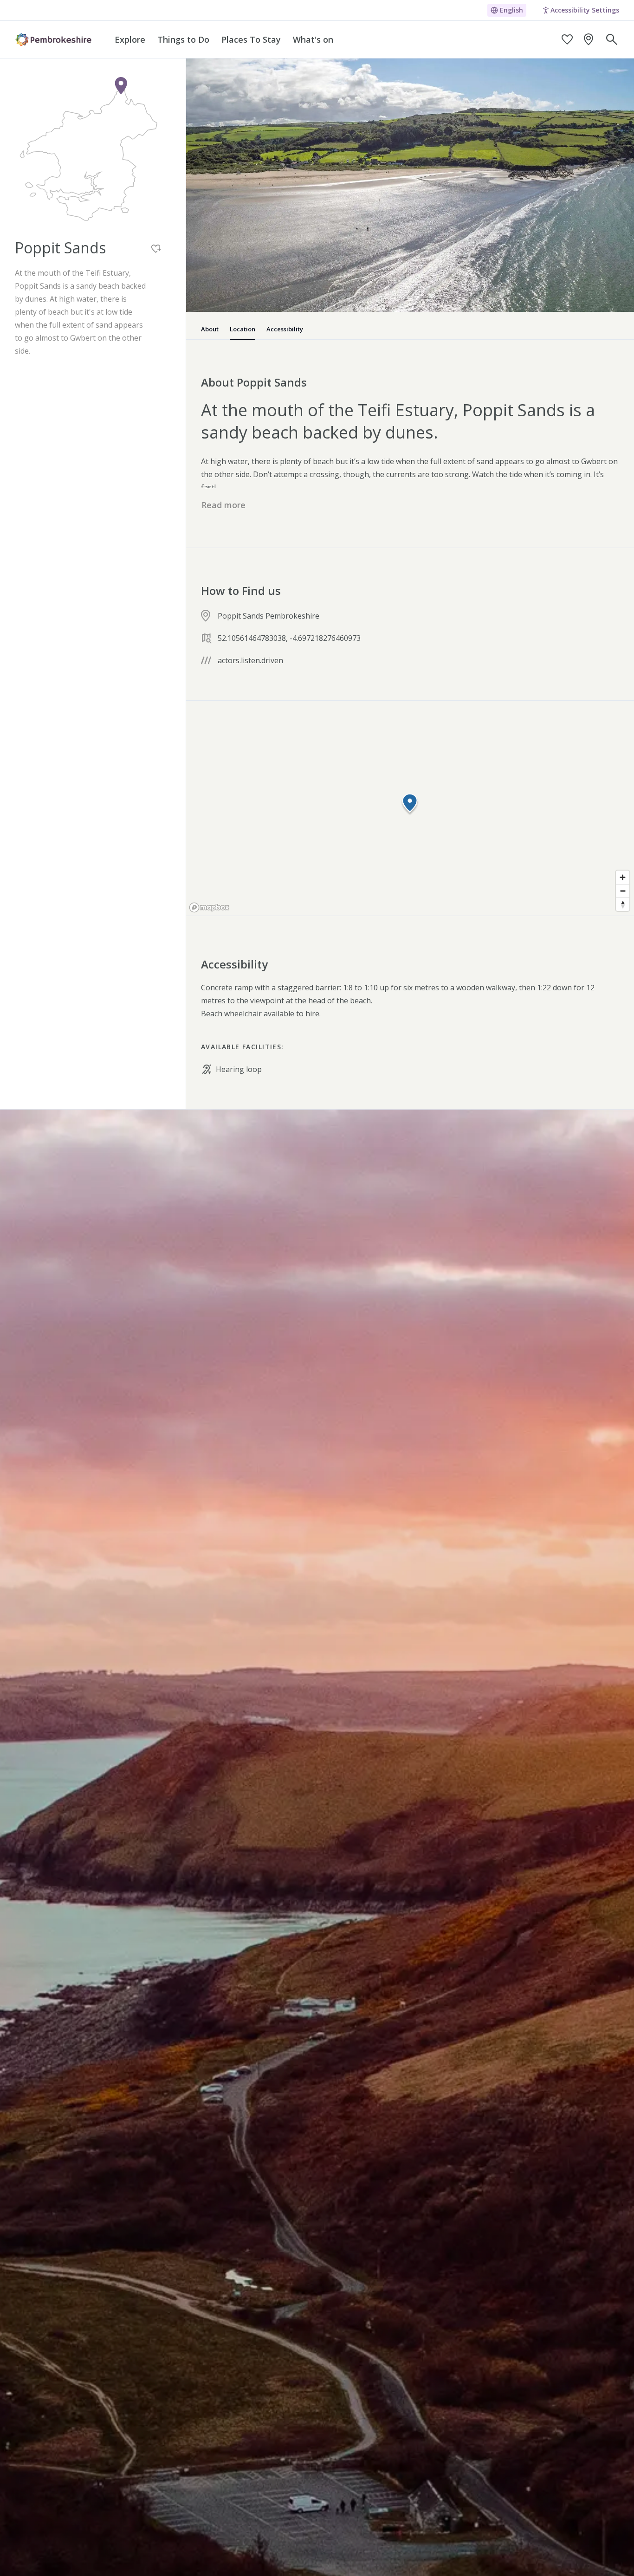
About (210, 329)
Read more (223, 505)
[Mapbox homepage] (209, 907)
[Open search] (612, 39)
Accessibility (285, 329)
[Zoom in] (623, 877)
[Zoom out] (623, 891)
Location (243, 329)
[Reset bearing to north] (623, 904)
